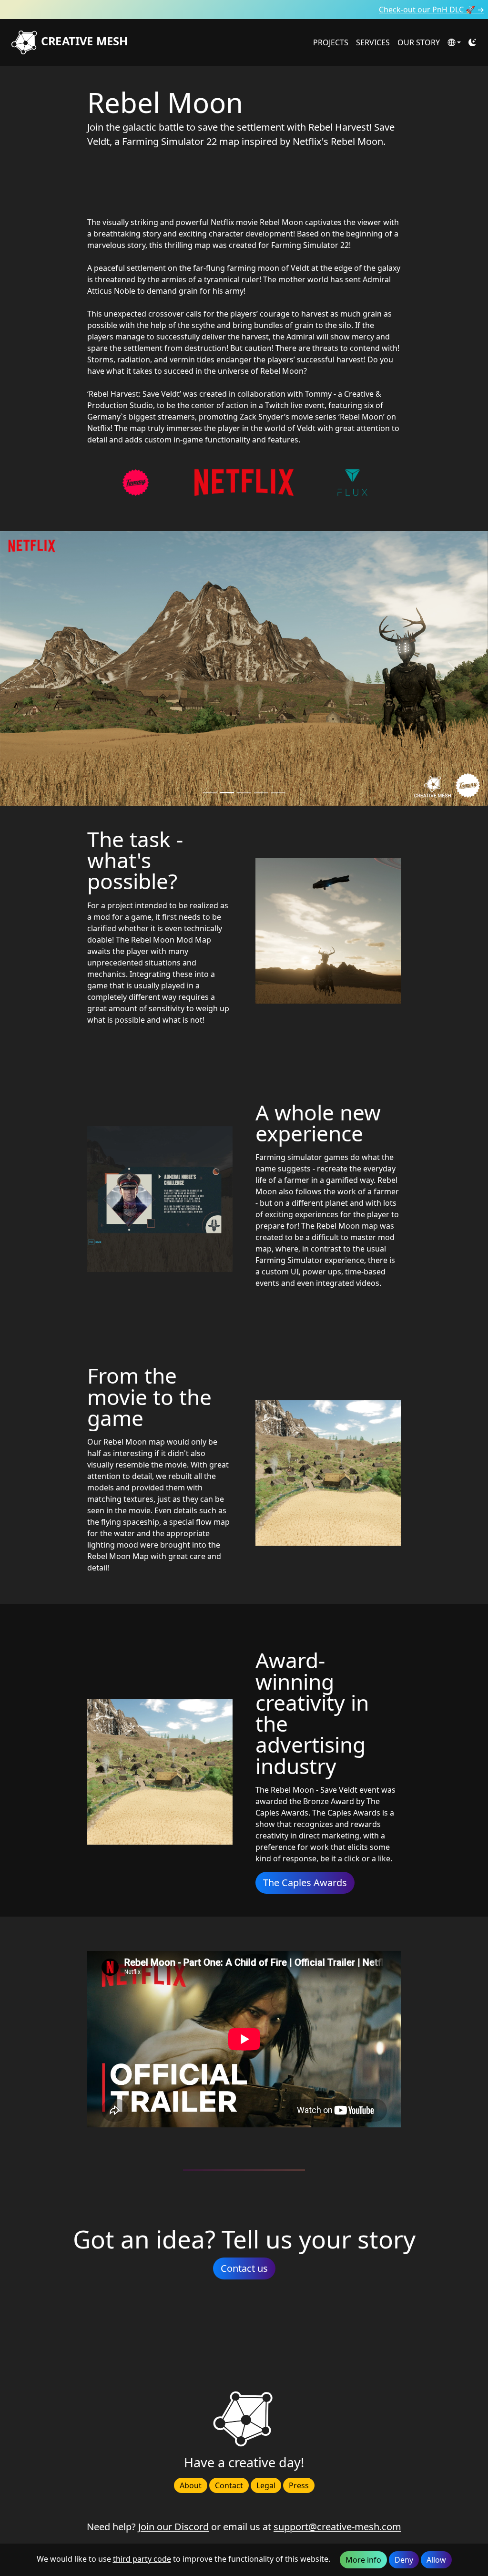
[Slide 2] (244, 793)
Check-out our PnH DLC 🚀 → (432, 10)
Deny (404, 2560)
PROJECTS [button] (331, 42)
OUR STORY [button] (419, 42)
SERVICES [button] (373, 42)
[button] (454, 42)
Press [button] (299, 2485)
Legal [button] (266, 2485)
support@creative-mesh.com (337, 2527)
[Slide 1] (227, 793)
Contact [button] (229, 2485)
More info (363, 2560)
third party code (142, 2559)
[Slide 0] (210, 793)
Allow (436, 2560)
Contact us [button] (244, 2268)
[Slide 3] (261, 793)
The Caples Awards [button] (305, 1883)
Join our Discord (173, 2527)
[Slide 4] (278, 793)
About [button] (191, 2485)
